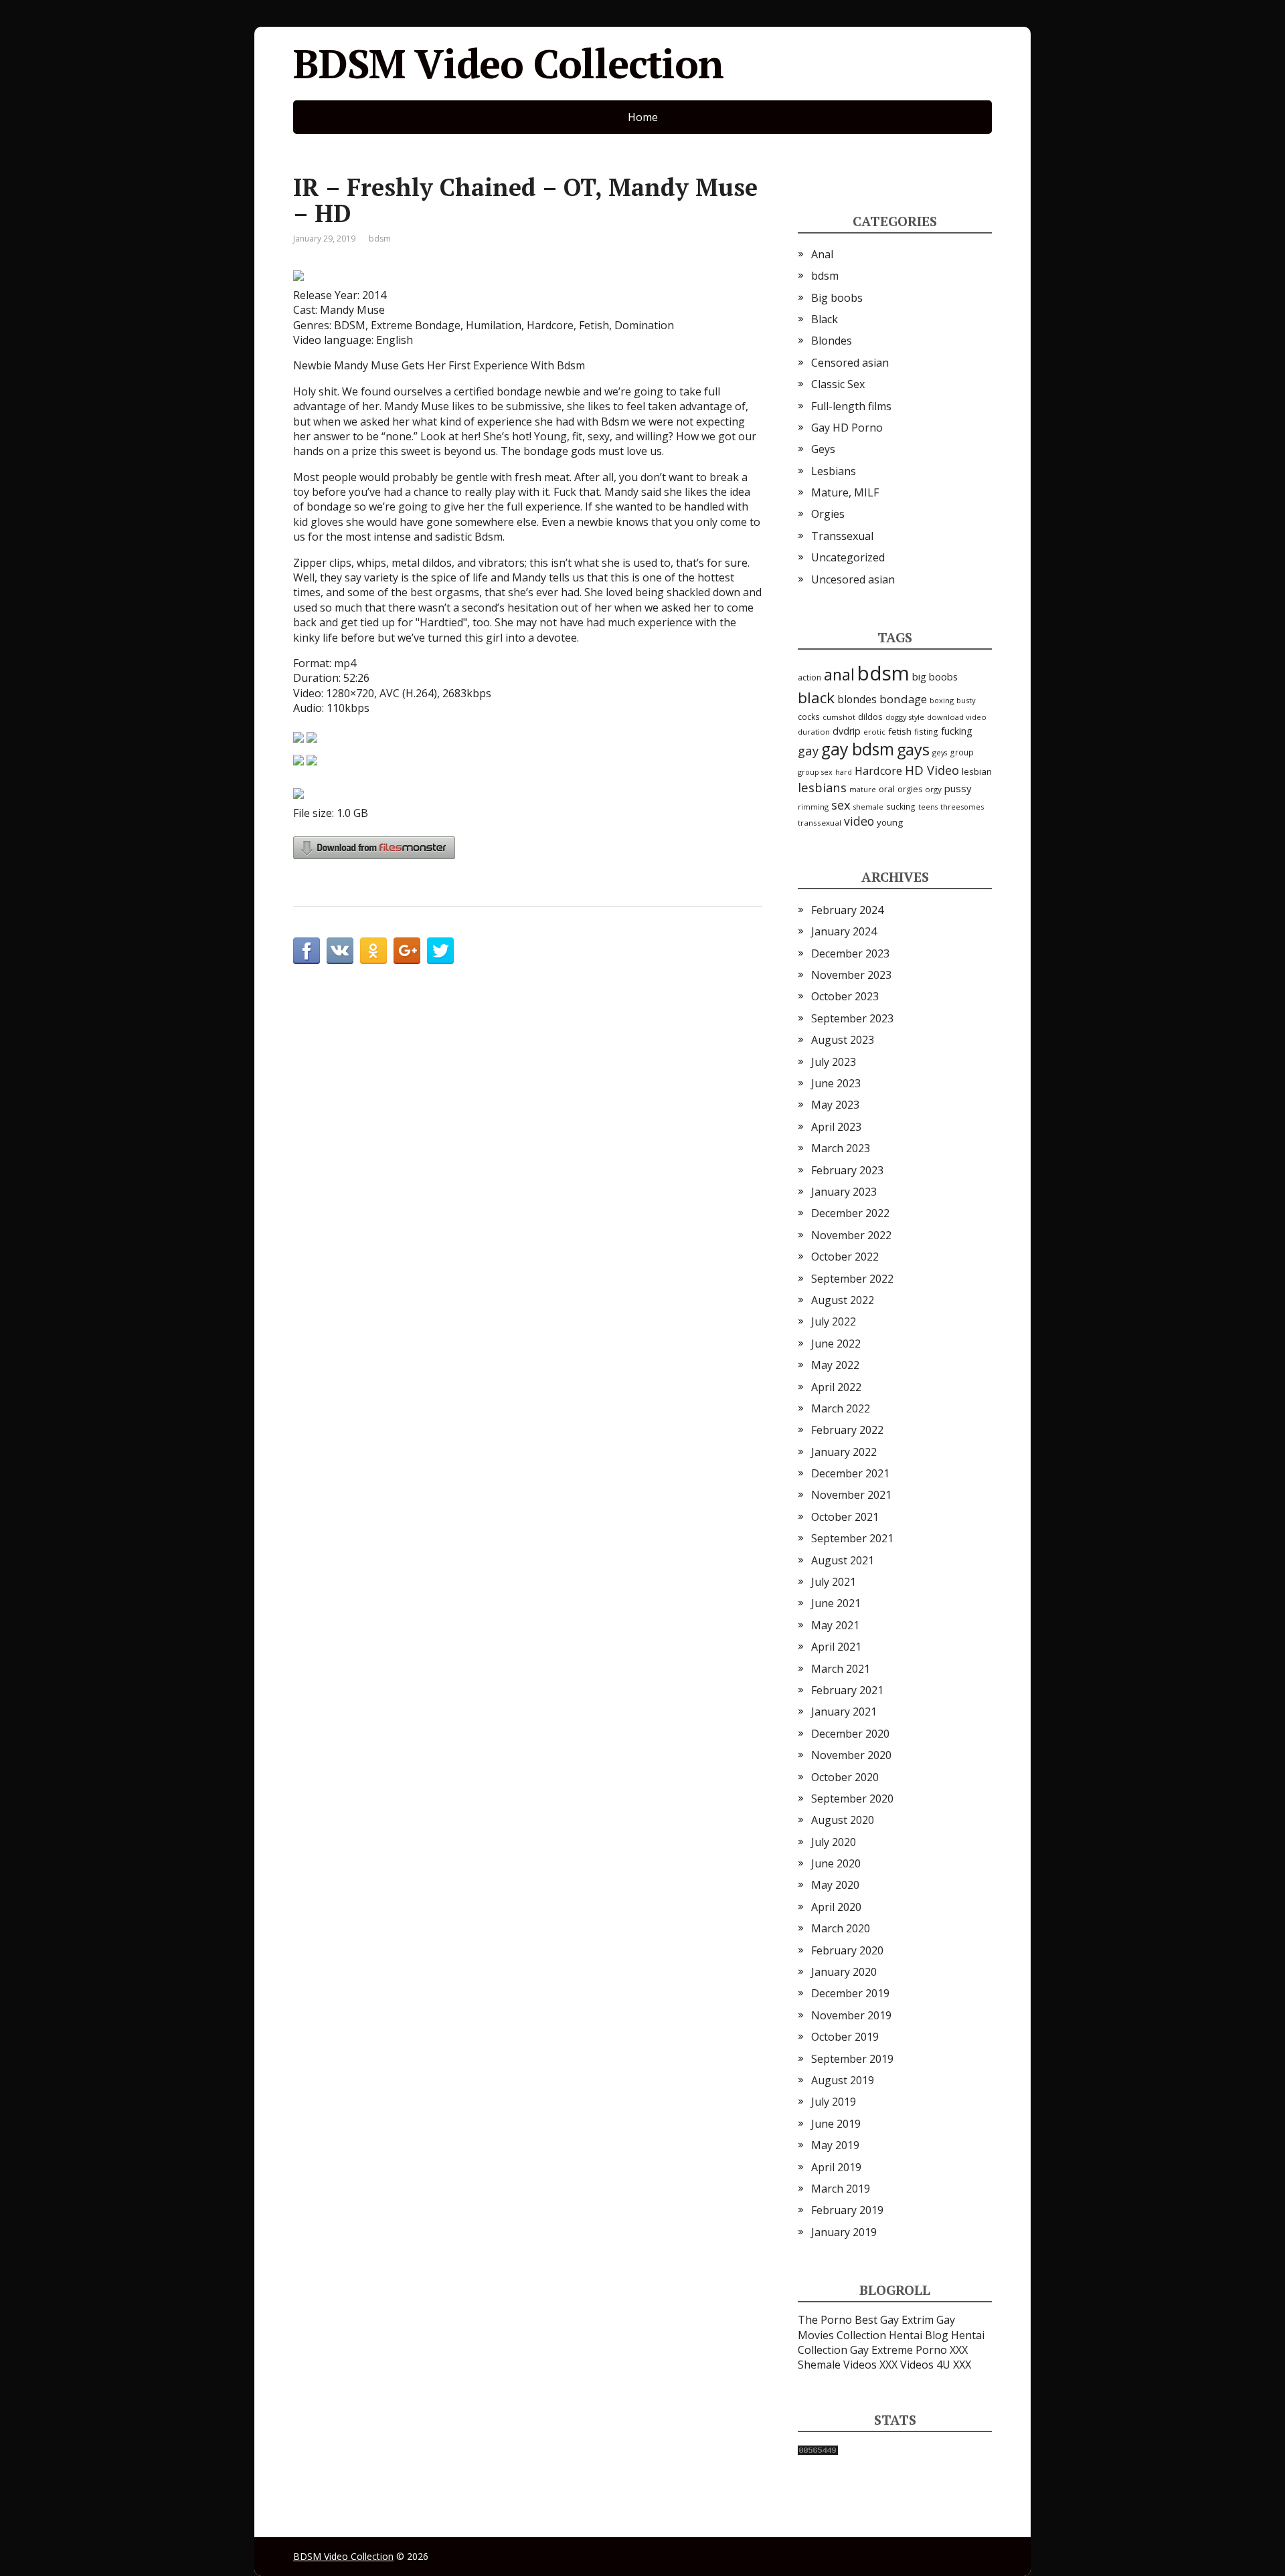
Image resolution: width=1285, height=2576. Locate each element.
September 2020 (852, 1799)
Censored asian (850, 363)
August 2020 (843, 1820)
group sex (815, 772)
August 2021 (843, 1560)
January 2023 (844, 1192)
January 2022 (844, 1452)
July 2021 (834, 1582)
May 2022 (835, 1365)
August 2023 (843, 1040)
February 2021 (847, 1690)
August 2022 (843, 1300)
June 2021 (836, 1603)
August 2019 (843, 2080)
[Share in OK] (373, 951)
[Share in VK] (340, 951)
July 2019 (834, 2102)
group (962, 752)
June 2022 (836, 1344)
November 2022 (851, 1235)
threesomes (962, 807)
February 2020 (847, 1950)
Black (825, 319)
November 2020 (851, 1755)
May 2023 (835, 1105)
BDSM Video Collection (508, 64)
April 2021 (836, 1647)
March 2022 (841, 1408)
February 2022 (847, 1430)
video (859, 821)
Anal (822, 254)
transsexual (820, 823)
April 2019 (836, 2167)
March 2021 (841, 1669)
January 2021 (844, 1712)
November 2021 (851, 1495)
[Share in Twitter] (440, 951)
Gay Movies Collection (876, 2327)
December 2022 (850, 1213)
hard (844, 772)
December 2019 (850, 1993)
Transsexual (842, 536)
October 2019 (845, 2037)
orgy (933, 789)
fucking (957, 731)
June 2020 (836, 1863)
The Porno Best (838, 2320)
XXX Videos (907, 2365)
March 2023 (841, 1148)
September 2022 (852, 1279)
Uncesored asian (853, 579)
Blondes (832, 341)
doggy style (905, 717)
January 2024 (844, 931)
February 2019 (847, 2210)
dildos (870, 717)
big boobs (935, 676)
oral (887, 789)
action (809, 677)
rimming (813, 807)
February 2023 (847, 1170)
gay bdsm (858, 749)
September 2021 (852, 1538)
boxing (942, 700)
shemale (868, 807)
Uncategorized (848, 557)
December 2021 (850, 1473)
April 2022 (836, 1387)
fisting (926, 731)
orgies (910, 789)
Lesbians (834, 471)
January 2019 (844, 2232)
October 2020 (845, 1777)
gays (913, 749)
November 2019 (851, 2015)
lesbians (822, 787)
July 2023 (834, 1062)
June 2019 (836, 2124)
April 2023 (836, 1127)
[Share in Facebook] (307, 951)
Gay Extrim (907, 2320)
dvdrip (847, 731)
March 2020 (841, 1928)
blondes (857, 699)
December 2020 (850, 1734)
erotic (874, 732)
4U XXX (954, 2365)
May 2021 (835, 1625)
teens (928, 807)
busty (966, 700)
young (890, 822)
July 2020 (834, 1842)
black (816, 698)
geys (940, 752)
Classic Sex (838, 384)
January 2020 (844, 1972)
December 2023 (850, 953)
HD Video (932, 770)
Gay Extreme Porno (898, 2350)
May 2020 (835, 1885)
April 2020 (836, 1907)
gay (808, 750)
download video (957, 717)
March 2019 (841, 2189)
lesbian (977, 771)
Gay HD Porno (847, 428)
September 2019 (852, 2059)
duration (814, 732)
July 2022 (834, 1321)
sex (841, 805)
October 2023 (845, 996)
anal (839, 674)
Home (643, 117)
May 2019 (835, 2145)
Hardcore (878, 771)
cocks (809, 717)
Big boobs (837, 298)
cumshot (839, 717)
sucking (901, 807)
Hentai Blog (919, 2335)
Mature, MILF (845, 492)
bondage (903, 699)
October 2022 (845, 1257)
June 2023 (836, 1083)
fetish (900, 731)
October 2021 (845, 1517)
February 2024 (847, 910)
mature (863, 789)
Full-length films (851, 406)
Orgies (828, 514)
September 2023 (852, 1018)
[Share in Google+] (407, 951)
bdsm (380, 239)
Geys (823, 449)
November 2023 (851, 975)
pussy (958, 788)
